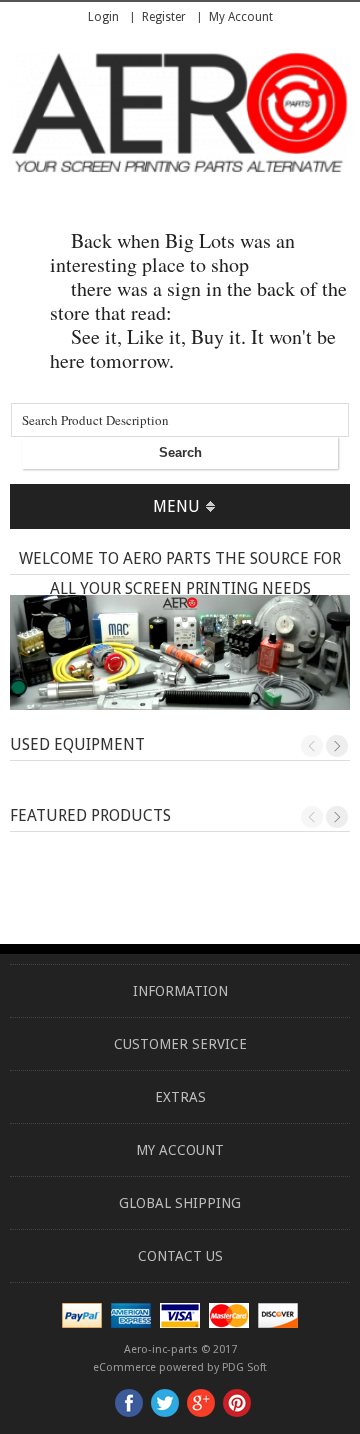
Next (337, 746)
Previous (312, 746)
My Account (241, 17)
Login (103, 17)
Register (164, 17)
